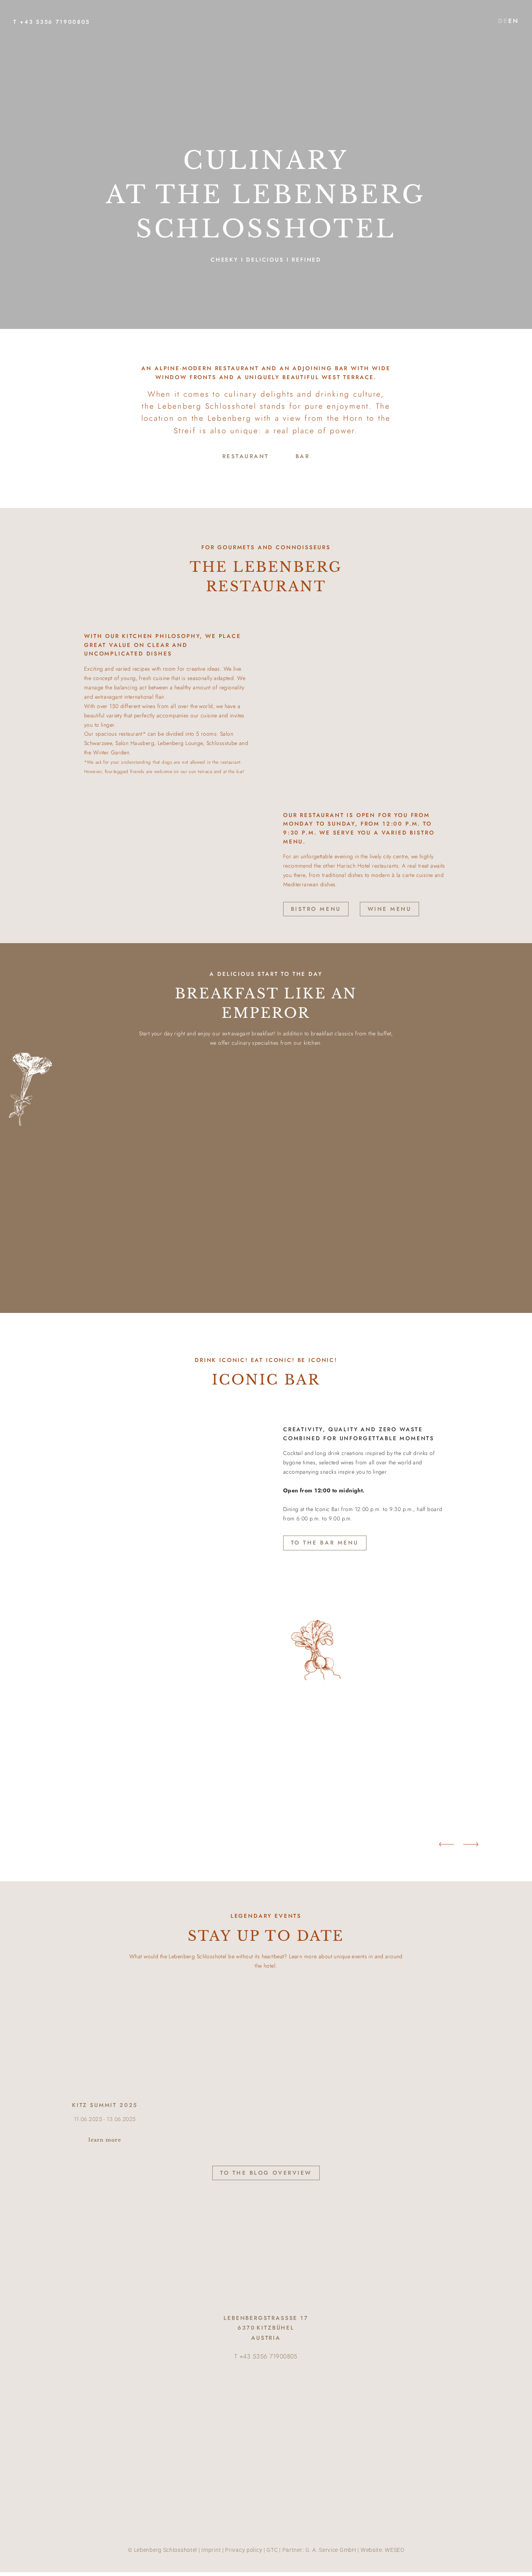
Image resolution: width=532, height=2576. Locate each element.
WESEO (395, 2550)
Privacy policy (244, 2550)
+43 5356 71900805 (55, 22)
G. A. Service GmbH (331, 2550)
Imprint (211, 2550)
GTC (272, 2550)
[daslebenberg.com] (266, 69)
